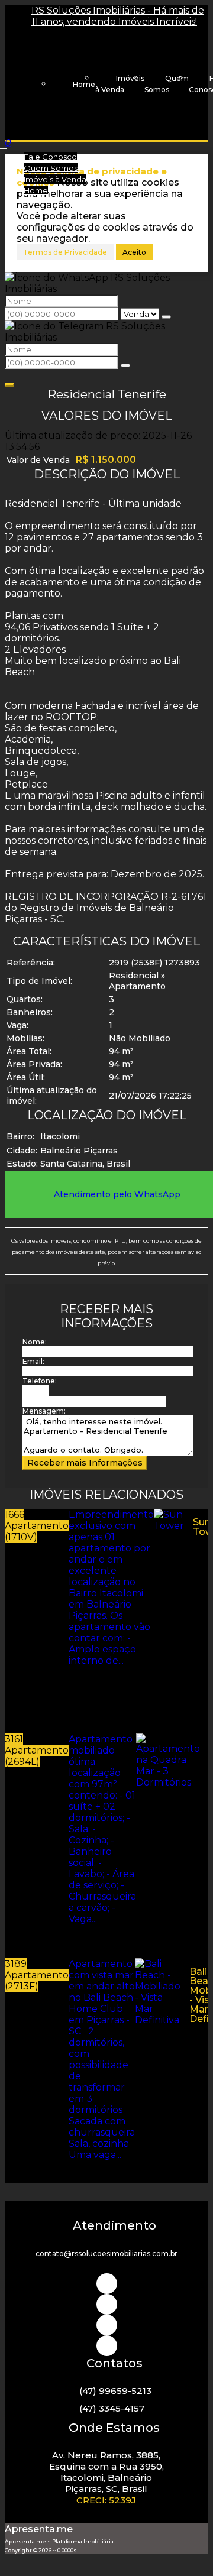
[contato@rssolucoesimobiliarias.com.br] (107, 2346)
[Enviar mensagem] (166, 317)
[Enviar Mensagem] (125, 365)
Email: (33, 1361)
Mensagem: (44, 1411)
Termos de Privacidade (65, 252)
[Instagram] (107, 2284)
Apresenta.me (39, 2529)
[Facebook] (107, 2325)
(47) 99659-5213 (115, 2391)
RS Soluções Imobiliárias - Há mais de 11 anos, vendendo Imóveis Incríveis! (118, 16)
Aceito (134, 252)
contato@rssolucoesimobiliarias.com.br (106, 2253)
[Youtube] (107, 2304)
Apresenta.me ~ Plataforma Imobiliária (59, 2541)
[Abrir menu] (4, 145)
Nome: (35, 1342)
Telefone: (40, 1381)
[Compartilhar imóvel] (9, 385)
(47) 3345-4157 (112, 2408)
